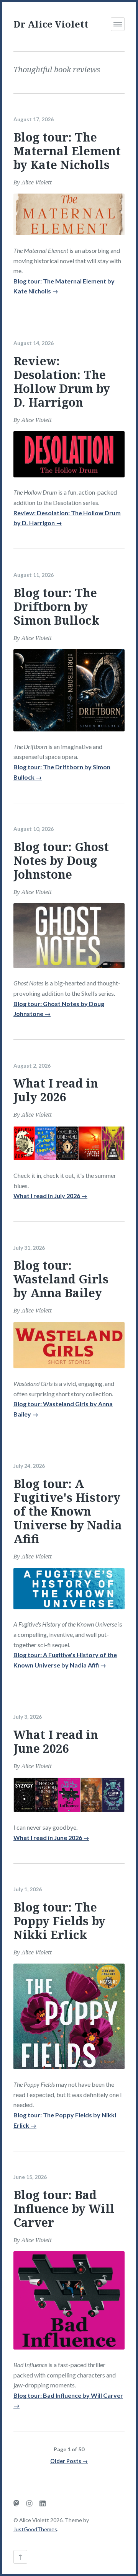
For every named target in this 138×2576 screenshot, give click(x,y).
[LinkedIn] (43, 2503)
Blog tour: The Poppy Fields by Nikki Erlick (59, 1921)
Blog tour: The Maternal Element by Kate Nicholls (67, 151)
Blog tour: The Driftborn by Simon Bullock (56, 607)
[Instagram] (30, 2503)
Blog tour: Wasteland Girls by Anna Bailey (61, 1279)
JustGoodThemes (35, 2529)
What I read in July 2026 (56, 1090)
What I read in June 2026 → (51, 1838)
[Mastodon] (16, 2503)
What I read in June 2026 (56, 1741)
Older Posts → (69, 2461)
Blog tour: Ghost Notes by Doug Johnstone (61, 861)
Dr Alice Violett (51, 24)
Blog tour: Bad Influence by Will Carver (64, 2209)
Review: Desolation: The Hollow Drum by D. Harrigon (62, 382)
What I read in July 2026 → (50, 1196)
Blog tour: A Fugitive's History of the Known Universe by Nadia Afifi (68, 1511)
